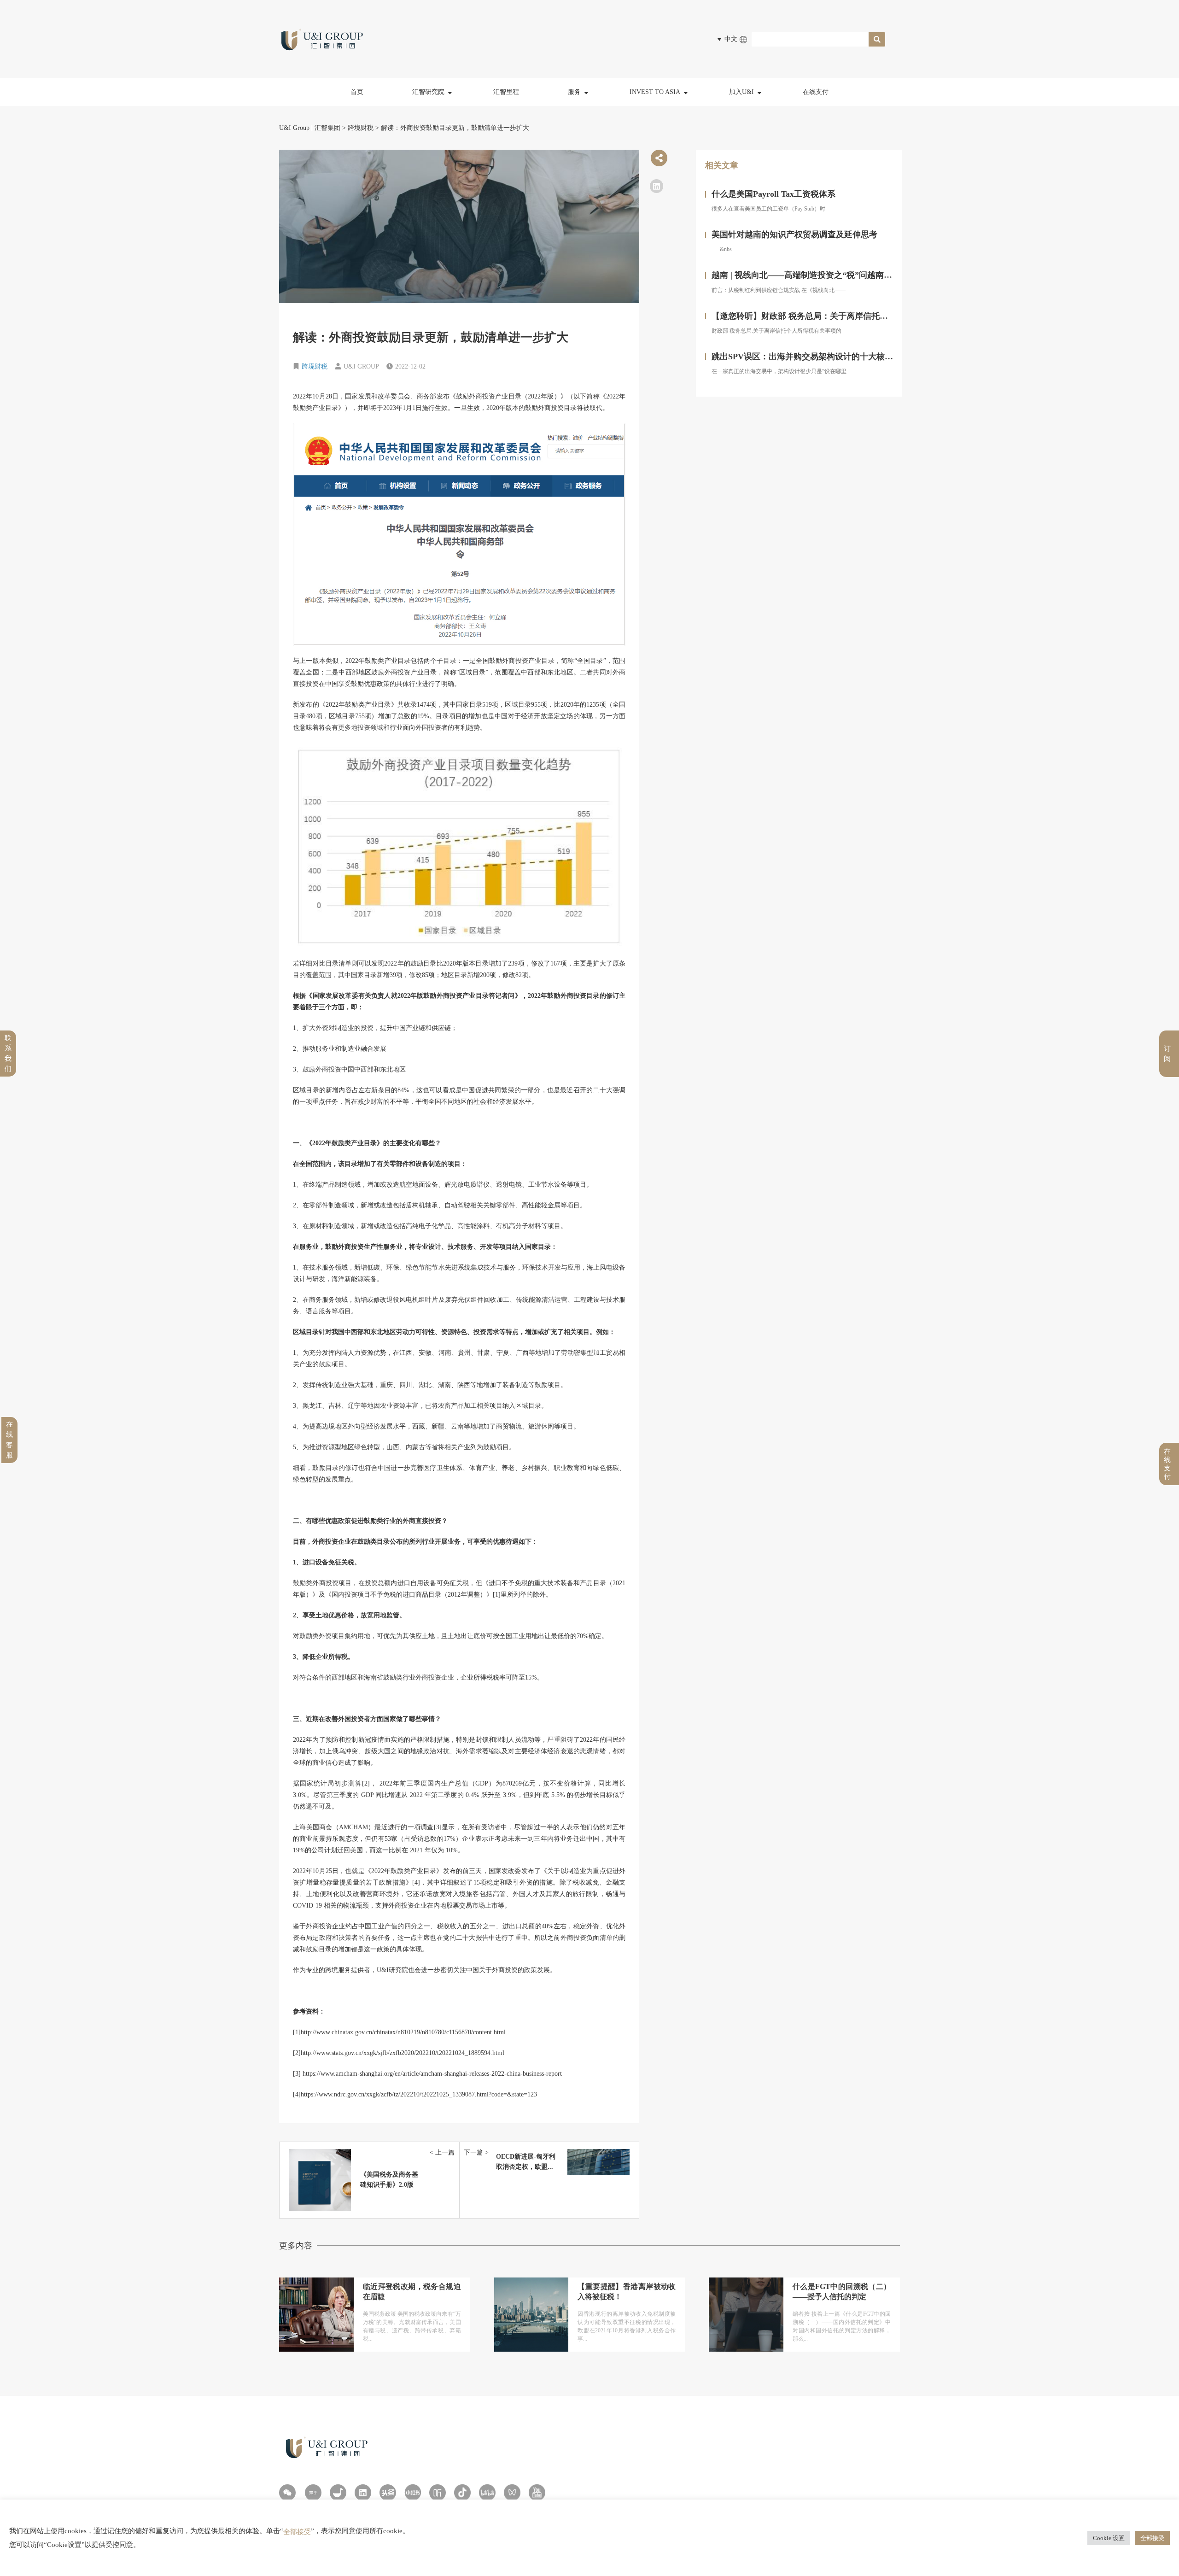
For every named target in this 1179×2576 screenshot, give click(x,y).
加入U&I (741, 92)
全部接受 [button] (1152, 2538)
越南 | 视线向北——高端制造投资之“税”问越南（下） (810, 275)
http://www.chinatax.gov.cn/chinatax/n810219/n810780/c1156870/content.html (403, 2032)
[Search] (877, 39)
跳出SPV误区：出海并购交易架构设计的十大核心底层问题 (819, 357)
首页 (357, 92)
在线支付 (816, 92)
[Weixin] (287, 2493)
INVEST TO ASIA (655, 92)
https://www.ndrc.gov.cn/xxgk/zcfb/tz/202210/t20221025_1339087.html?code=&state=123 (419, 2094)
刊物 (426, 177)
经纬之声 (432, 156)
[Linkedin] (363, 2493)
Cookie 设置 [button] (1109, 2538)
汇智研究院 (428, 92)
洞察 (426, 116)
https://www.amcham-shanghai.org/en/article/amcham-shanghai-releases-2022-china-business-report (432, 2074)
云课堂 (429, 136)
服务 (574, 92)
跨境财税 (315, 366)
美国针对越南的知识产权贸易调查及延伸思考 (794, 234)
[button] (657, 186)
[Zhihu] (313, 2493)
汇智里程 (506, 92)
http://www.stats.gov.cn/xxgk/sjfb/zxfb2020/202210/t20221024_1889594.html (403, 2053)
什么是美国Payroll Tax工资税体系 (773, 194)
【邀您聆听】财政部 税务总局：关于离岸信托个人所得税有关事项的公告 (845, 316)
